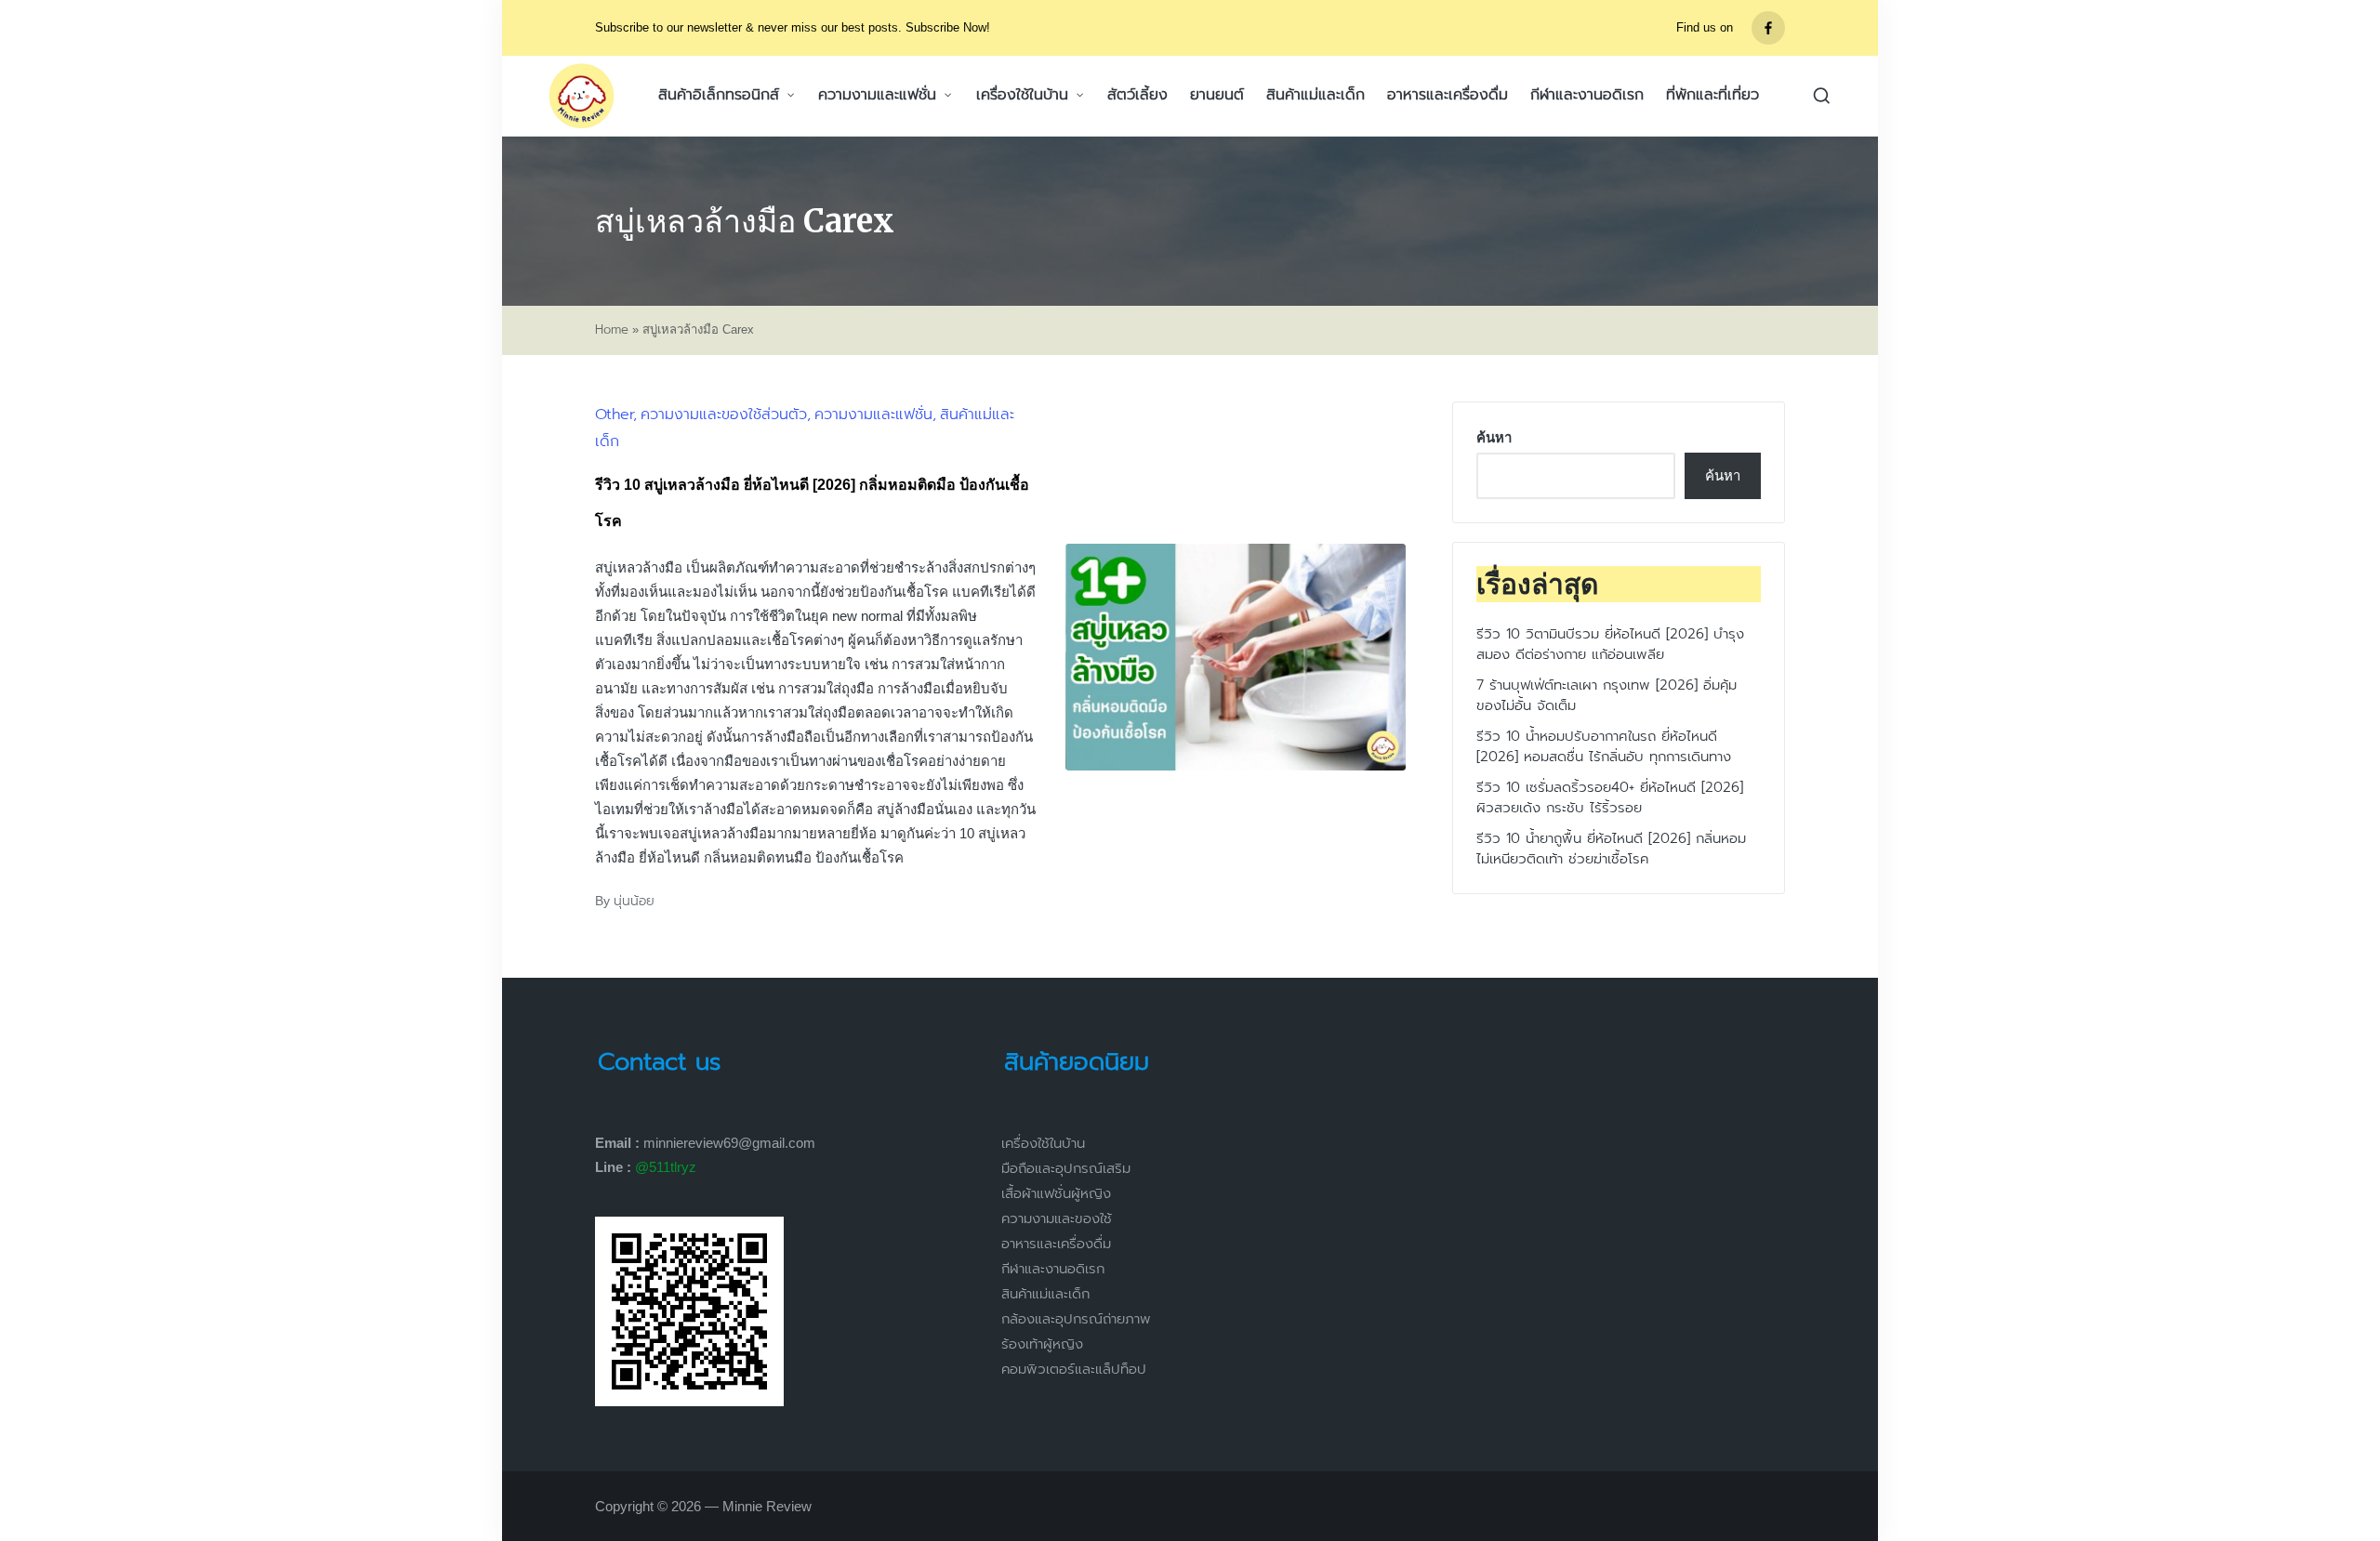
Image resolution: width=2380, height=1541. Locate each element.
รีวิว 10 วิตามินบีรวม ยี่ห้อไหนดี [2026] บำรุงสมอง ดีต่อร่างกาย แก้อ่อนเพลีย (1610, 645)
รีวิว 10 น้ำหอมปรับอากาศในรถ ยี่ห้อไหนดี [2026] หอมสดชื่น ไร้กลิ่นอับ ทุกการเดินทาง (1604, 747)
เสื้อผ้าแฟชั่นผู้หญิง (1056, 1193)
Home (612, 330)
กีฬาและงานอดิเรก (1053, 1269)
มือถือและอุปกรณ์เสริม (1066, 1168)
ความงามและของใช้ (1057, 1218)
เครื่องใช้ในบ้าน (1043, 1143)
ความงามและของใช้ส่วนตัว (724, 415)
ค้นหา (1494, 437)
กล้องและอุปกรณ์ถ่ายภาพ (1076, 1319)
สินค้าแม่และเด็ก (1045, 1294)
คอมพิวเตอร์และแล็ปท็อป (1074, 1369)
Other (614, 415)
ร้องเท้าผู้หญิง (1042, 1344)
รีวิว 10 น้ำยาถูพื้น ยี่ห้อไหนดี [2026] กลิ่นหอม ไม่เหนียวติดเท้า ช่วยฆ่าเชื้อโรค (1611, 849)
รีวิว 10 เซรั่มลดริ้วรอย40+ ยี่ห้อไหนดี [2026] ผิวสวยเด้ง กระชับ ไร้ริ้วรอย (1610, 798)
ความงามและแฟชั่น (873, 415)
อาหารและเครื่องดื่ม (1056, 1244)
